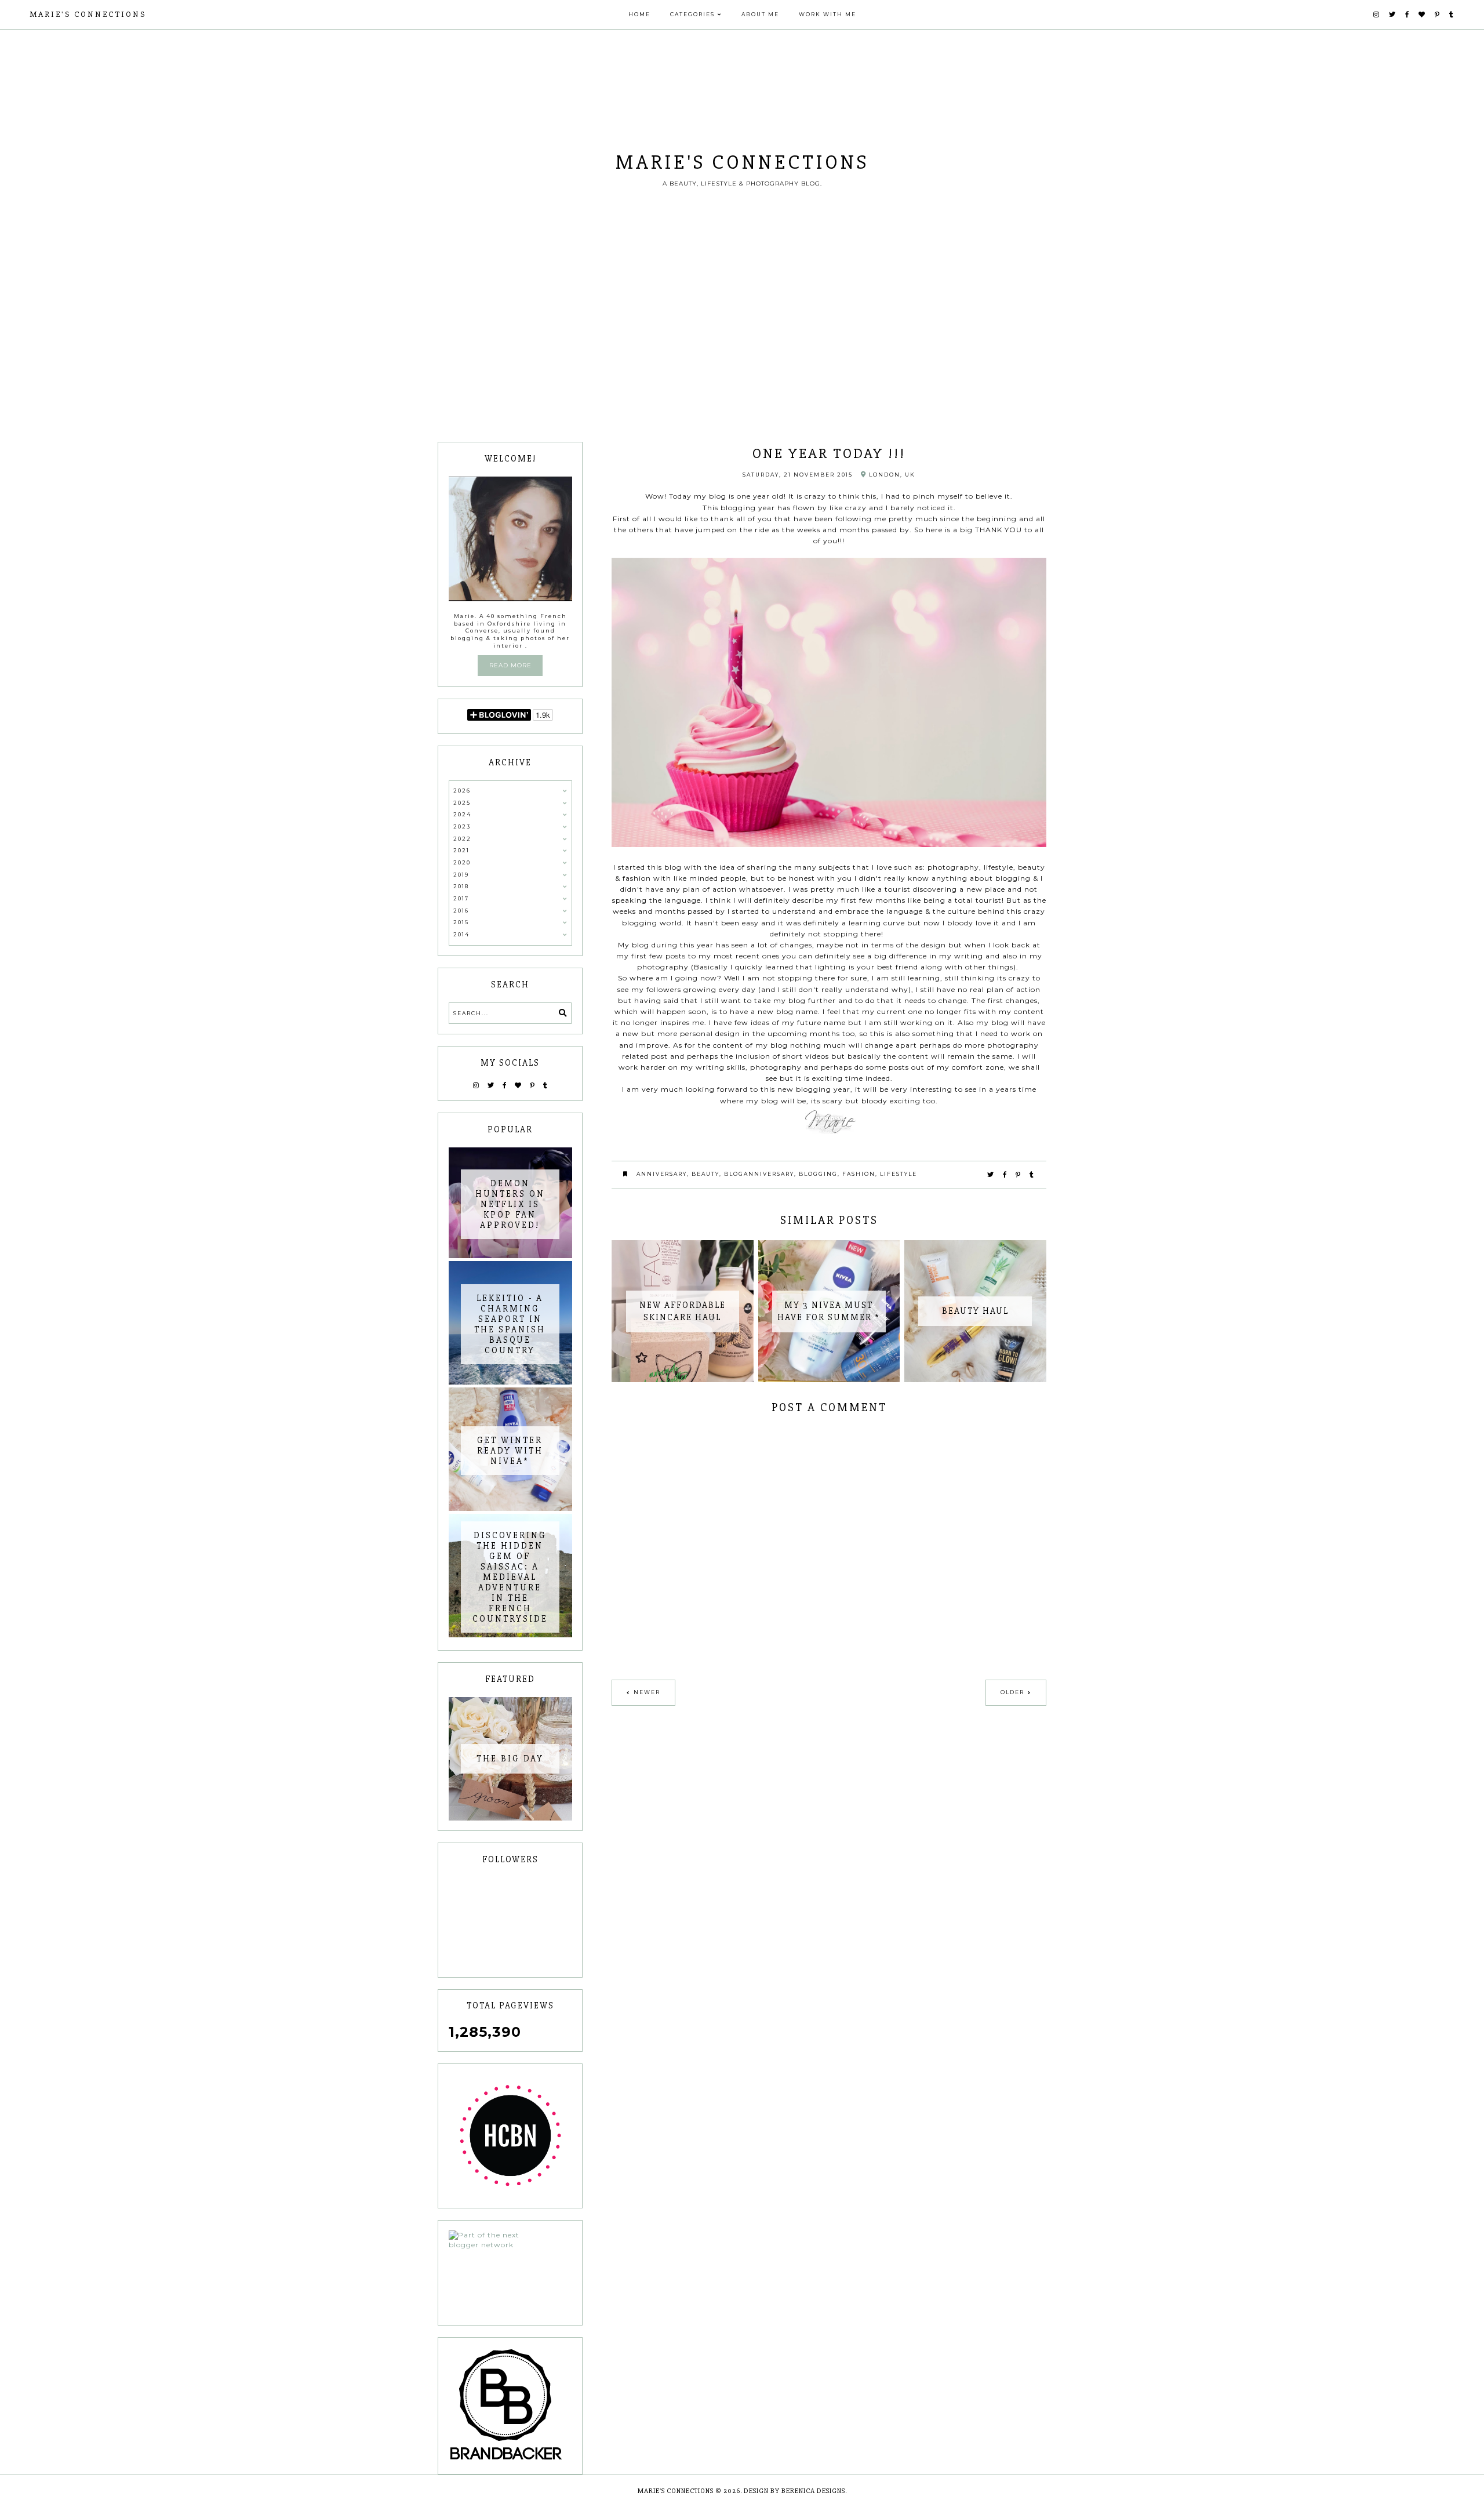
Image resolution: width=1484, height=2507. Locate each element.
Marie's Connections (88, 14)
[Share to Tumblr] (1032, 1175)
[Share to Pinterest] (1019, 1175)
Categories (692, 14)
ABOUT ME (760, 14)
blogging (818, 1174)
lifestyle (899, 1174)
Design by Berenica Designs (794, 2491)
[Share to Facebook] (1005, 1175)
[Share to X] (991, 1175)
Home (639, 14)
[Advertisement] (742, 355)
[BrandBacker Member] (510, 2406)
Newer (647, 1692)
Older (1012, 1692)
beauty (705, 1174)
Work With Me (828, 14)
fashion (859, 1174)
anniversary (662, 1174)
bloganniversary (759, 1174)
